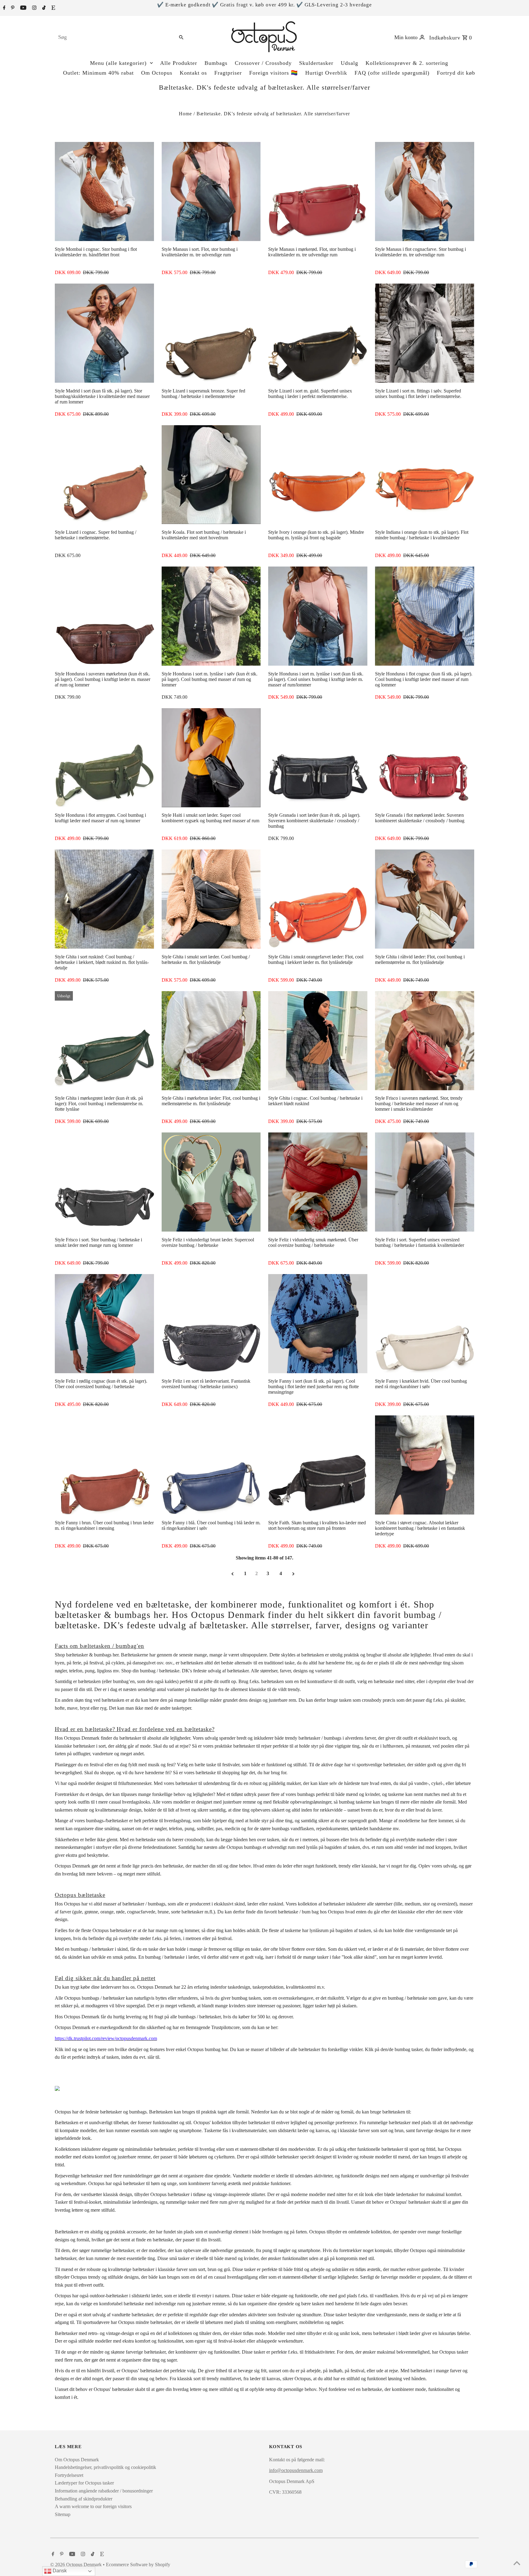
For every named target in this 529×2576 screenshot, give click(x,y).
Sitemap (63, 2514)
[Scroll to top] (517, 2564)
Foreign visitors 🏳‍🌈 (274, 73)
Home (185, 114)
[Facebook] (4, 8)
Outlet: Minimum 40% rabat (98, 73)
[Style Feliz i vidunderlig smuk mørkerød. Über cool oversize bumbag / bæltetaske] (318, 1182)
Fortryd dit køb (456, 73)
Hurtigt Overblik (326, 73)
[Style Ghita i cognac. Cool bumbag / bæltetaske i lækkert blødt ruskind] (318, 1041)
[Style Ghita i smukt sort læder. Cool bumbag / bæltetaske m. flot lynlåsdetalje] (211, 899)
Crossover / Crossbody (263, 63)
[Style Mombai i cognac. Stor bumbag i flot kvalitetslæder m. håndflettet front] (104, 191)
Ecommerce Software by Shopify (138, 2565)
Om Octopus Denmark (77, 2460)
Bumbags (216, 63)
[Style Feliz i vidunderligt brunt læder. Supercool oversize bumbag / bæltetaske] (211, 1182)
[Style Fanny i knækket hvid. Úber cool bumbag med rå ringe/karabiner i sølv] (425, 1324)
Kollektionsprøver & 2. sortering (407, 63)
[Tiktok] (43, 8)
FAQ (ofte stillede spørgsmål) (392, 73)
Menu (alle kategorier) (118, 63)
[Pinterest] (12, 8)
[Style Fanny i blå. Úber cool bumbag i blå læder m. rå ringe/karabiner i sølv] (211, 1465)
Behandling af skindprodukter (84, 2499)
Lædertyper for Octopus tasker (84, 2483)
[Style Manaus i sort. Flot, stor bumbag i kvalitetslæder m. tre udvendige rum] (211, 191)
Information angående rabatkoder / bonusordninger (104, 2491)
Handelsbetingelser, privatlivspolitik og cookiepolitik (105, 2467)
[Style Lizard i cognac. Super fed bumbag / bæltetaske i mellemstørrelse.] (104, 475)
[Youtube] (23, 8)
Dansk (59, 2571)
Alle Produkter (179, 63)
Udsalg (349, 63)
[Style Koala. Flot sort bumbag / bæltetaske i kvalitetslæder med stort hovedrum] (211, 475)
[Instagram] (34, 8)
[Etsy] (53, 8)
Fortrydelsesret (69, 2475)
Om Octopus (157, 73)
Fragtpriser (228, 73)
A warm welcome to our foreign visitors (93, 2506)
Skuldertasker (316, 63)
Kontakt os (193, 73)
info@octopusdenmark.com (296, 2470)
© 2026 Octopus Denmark (77, 2565)
